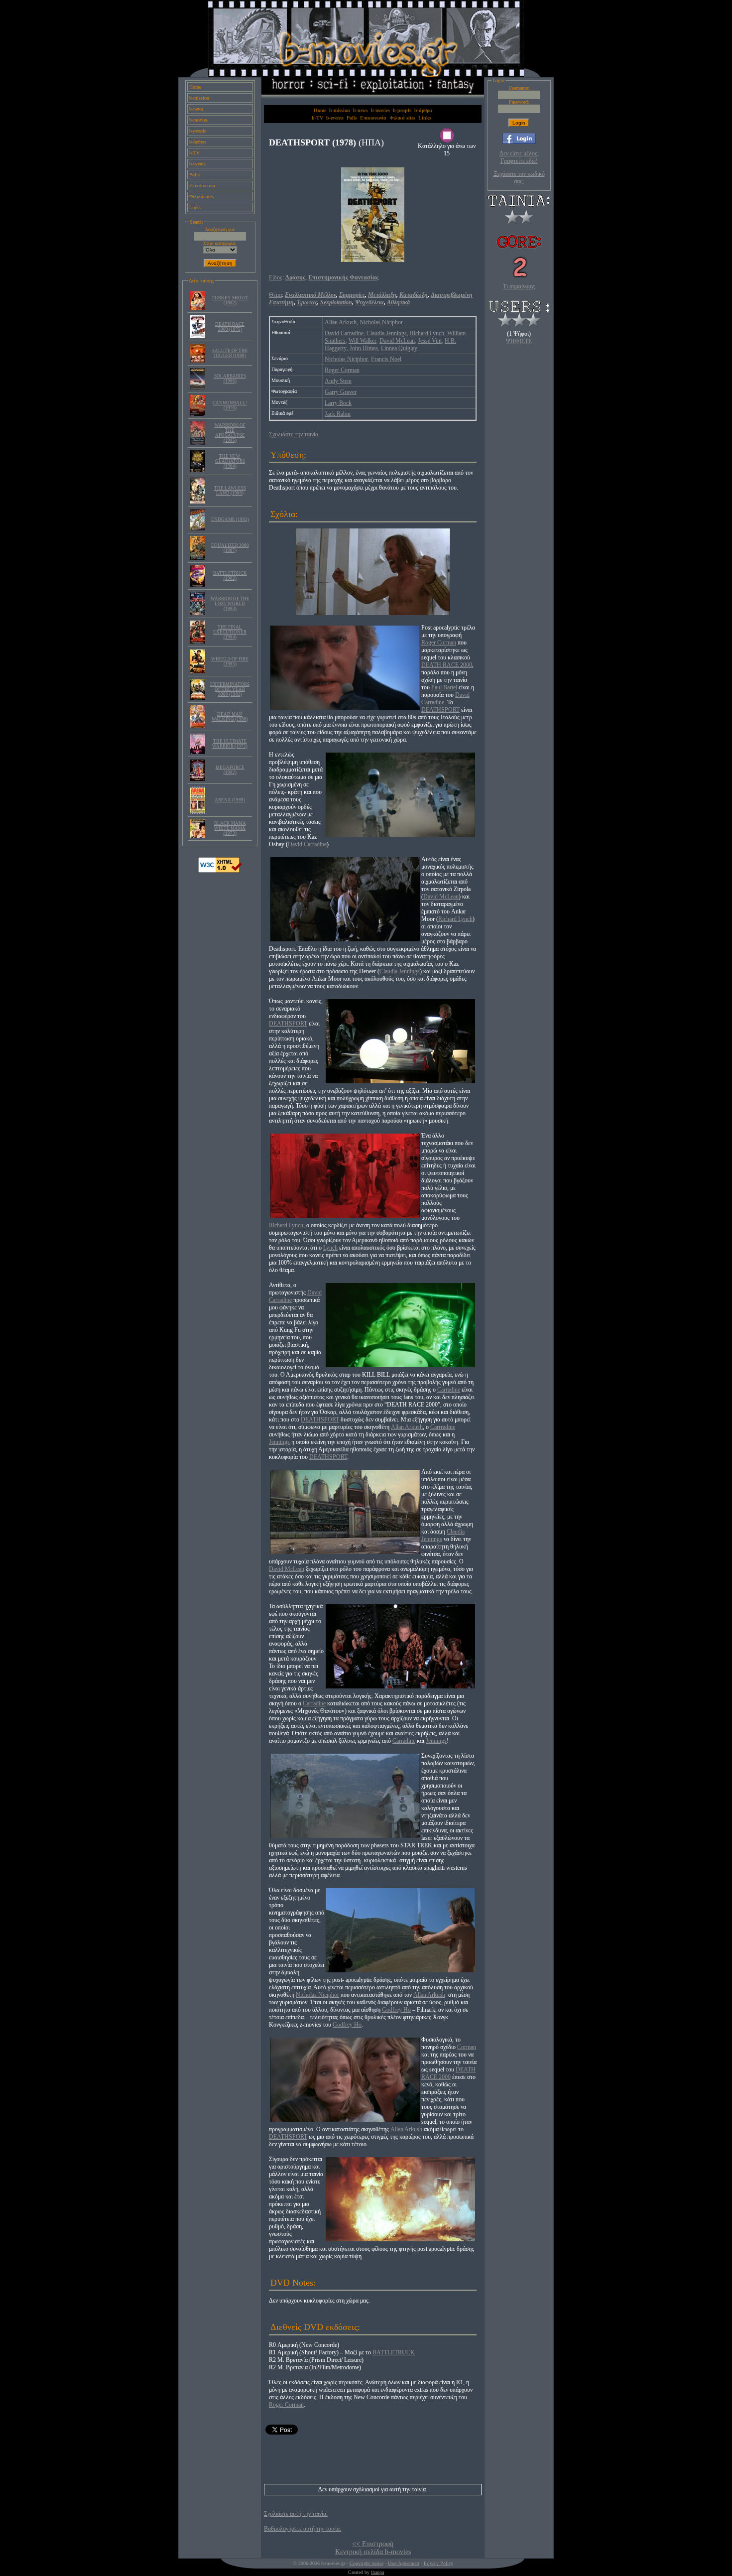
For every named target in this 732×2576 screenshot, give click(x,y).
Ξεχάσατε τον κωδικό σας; (519, 178)
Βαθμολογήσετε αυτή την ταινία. (303, 2529)
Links (195, 207)
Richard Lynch (427, 333)
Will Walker (363, 341)
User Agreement (404, 2563)
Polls (194, 175)
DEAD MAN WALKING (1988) (230, 717)
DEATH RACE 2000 (447, 665)
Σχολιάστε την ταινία (294, 434)
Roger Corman (342, 370)
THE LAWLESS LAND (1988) (230, 491)
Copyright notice (366, 2563)
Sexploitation (336, 302)
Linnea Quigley (399, 348)
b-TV (194, 153)
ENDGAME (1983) (230, 519)
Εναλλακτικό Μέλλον (310, 295)
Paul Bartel (444, 687)
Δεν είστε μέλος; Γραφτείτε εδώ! (519, 157)
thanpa (377, 2572)
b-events (197, 164)
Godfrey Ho (396, 2010)
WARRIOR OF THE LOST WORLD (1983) (230, 604)
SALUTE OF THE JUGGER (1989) (230, 353)
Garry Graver (341, 392)
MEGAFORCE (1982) (230, 770)
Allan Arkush (341, 322)
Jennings (279, 1442)
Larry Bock (338, 403)
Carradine (449, 1390)
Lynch (330, 1248)
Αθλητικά (399, 302)
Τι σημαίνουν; (519, 286)
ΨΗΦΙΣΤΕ (519, 341)
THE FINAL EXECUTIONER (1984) (230, 632)
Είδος (276, 277)
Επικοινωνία (202, 186)
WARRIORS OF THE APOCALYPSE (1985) (230, 433)
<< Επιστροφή (373, 2544)
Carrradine (443, 1427)
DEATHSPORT (440, 710)
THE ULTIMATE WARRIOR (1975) (230, 744)
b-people (198, 131)
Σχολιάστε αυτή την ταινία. (296, 2514)
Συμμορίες (352, 295)
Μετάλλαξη (382, 295)
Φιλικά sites (201, 196)
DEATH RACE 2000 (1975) (230, 327)
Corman (467, 2047)
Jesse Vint (430, 341)
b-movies (198, 120)
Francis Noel (386, 359)
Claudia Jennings (387, 333)
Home (195, 87)
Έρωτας (307, 302)
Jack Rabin (338, 414)
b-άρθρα (197, 142)
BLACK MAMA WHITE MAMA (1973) (230, 828)
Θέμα (275, 295)
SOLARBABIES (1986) (230, 379)
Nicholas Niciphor (381, 322)
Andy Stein (338, 381)
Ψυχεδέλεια (369, 302)
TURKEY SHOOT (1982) (230, 300)
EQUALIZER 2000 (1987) (230, 548)
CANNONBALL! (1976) (230, 405)
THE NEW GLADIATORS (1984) (230, 461)
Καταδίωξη (414, 295)
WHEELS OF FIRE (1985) (230, 661)
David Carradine (344, 333)
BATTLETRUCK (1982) (230, 576)
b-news (196, 109)
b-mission (199, 98)
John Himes (364, 348)
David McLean (397, 341)
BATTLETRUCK (394, 2352)
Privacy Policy (438, 2563)
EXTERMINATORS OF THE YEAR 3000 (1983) (230, 689)
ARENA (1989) (230, 800)
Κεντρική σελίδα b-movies (373, 2552)
